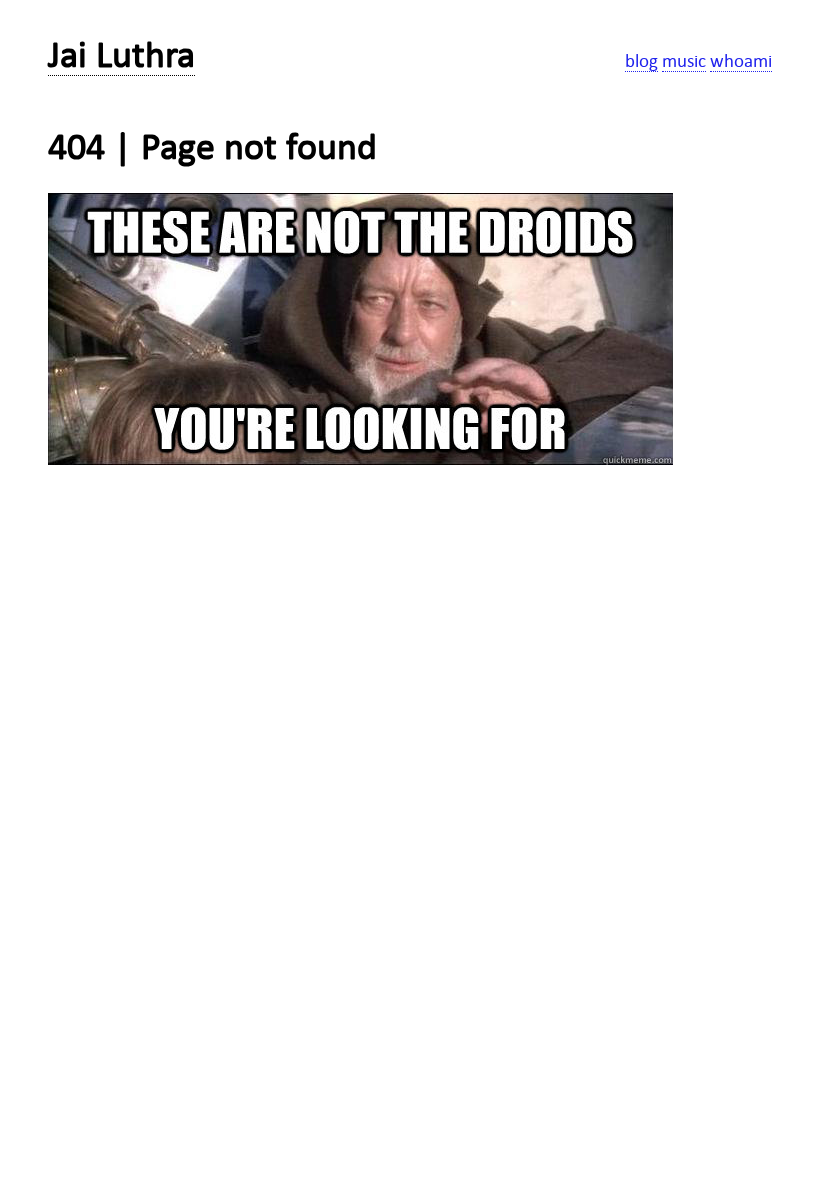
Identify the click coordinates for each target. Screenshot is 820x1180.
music (684, 61)
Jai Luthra (121, 54)
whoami (741, 61)
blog (641, 61)
